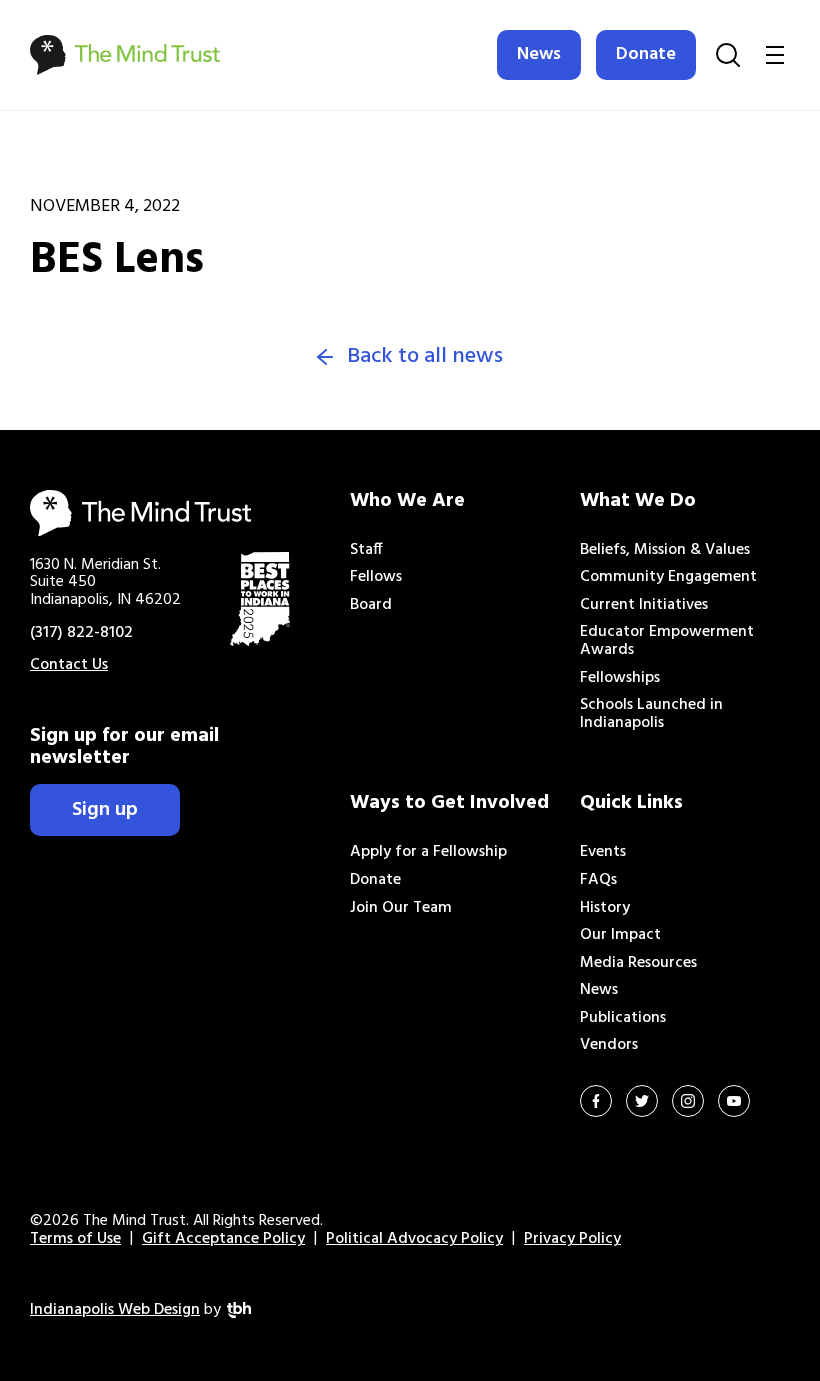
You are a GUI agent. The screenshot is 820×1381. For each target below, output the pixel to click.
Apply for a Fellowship (428, 852)
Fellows (376, 577)
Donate (646, 54)
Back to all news (425, 357)
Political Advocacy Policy (414, 1239)
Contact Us (69, 665)
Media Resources (638, 963)
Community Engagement (668, 577)
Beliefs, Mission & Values (665, 550)
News (539, 54)
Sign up (105, 810)
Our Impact (620, 935)
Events (603, 852)
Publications (623, 1018)
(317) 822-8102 (81, 633)
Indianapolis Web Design (115, 1310)
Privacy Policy (572, 1239)
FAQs (598, 880)
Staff (366, 550)
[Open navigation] (775, 55)
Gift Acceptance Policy (223, 1239)
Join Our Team (401, 908)
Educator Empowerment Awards (667, 641)
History (605, 908)
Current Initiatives (644, 605)
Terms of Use (75, 1239)
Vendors (609, 1045)
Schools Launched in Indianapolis (651, 714)
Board (371, 605)
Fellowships (620, 678)
